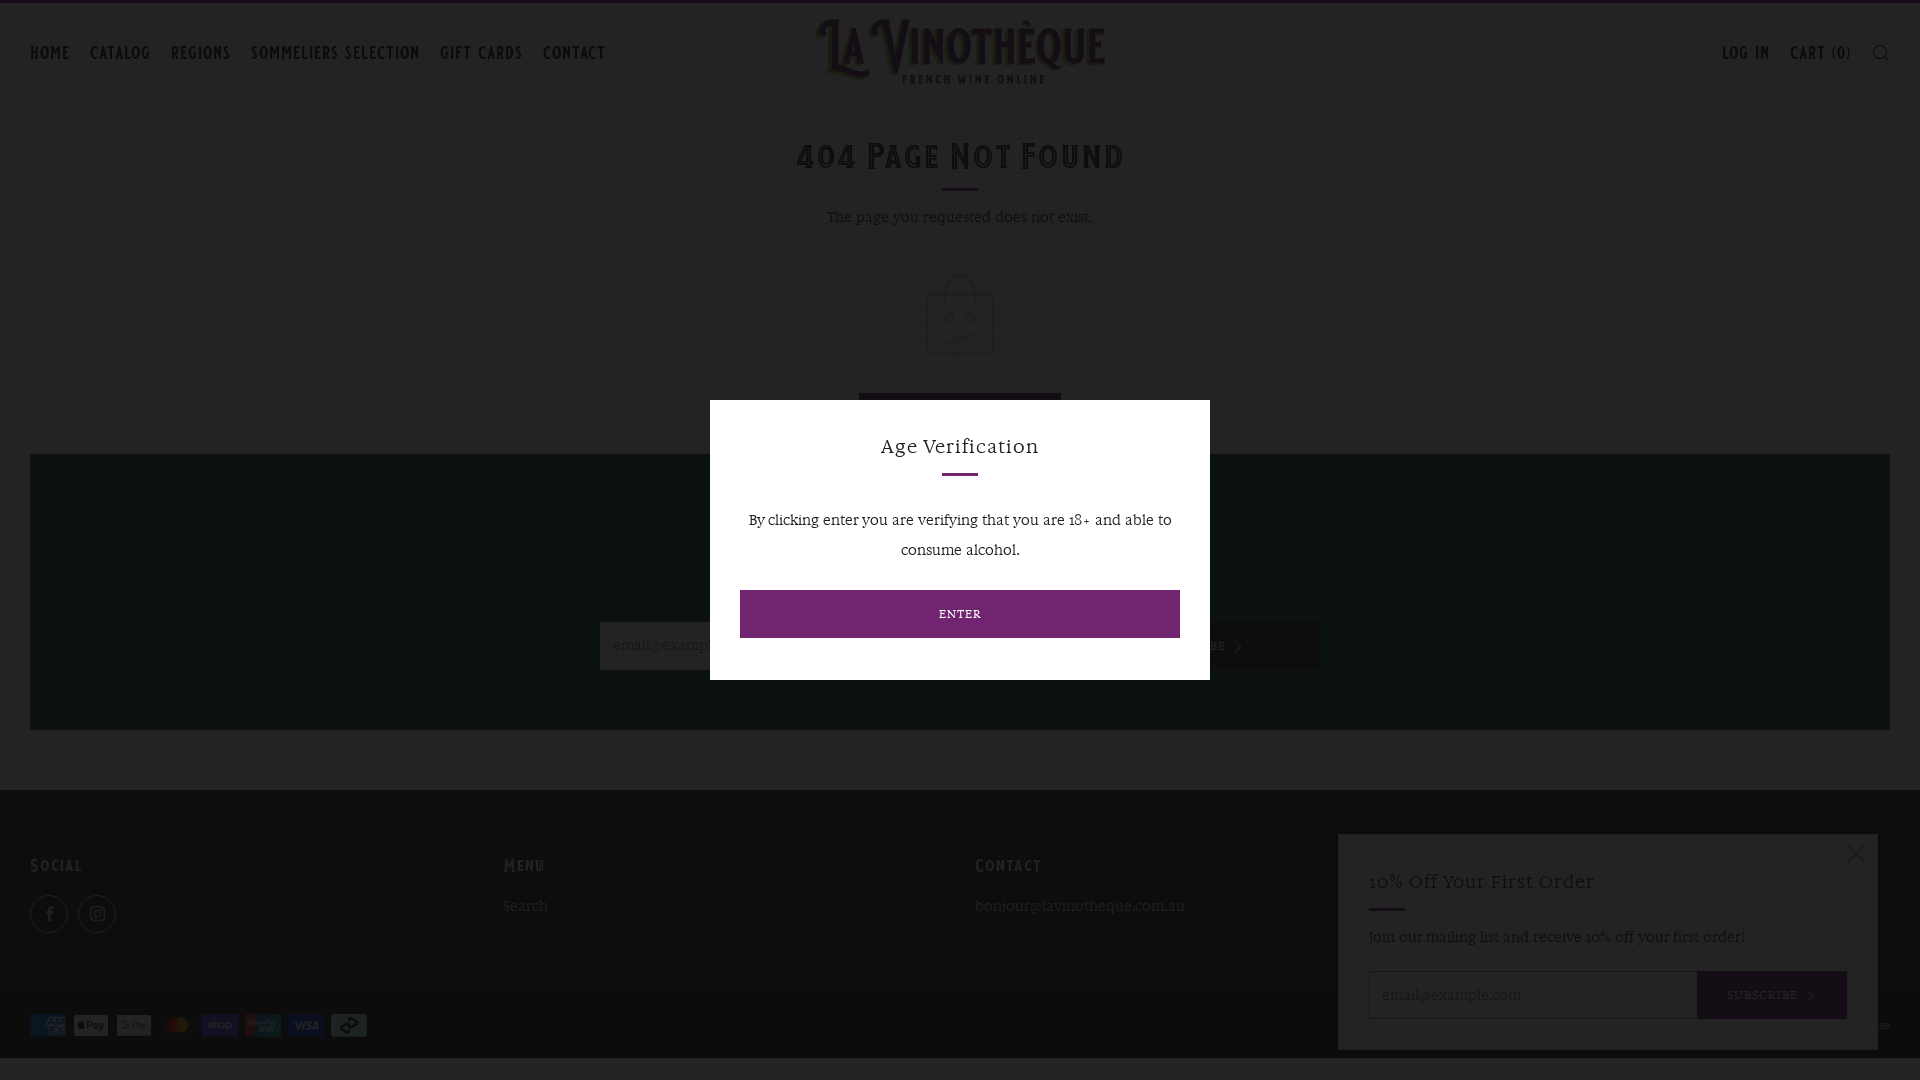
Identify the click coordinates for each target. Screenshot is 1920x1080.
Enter (960, 613)
